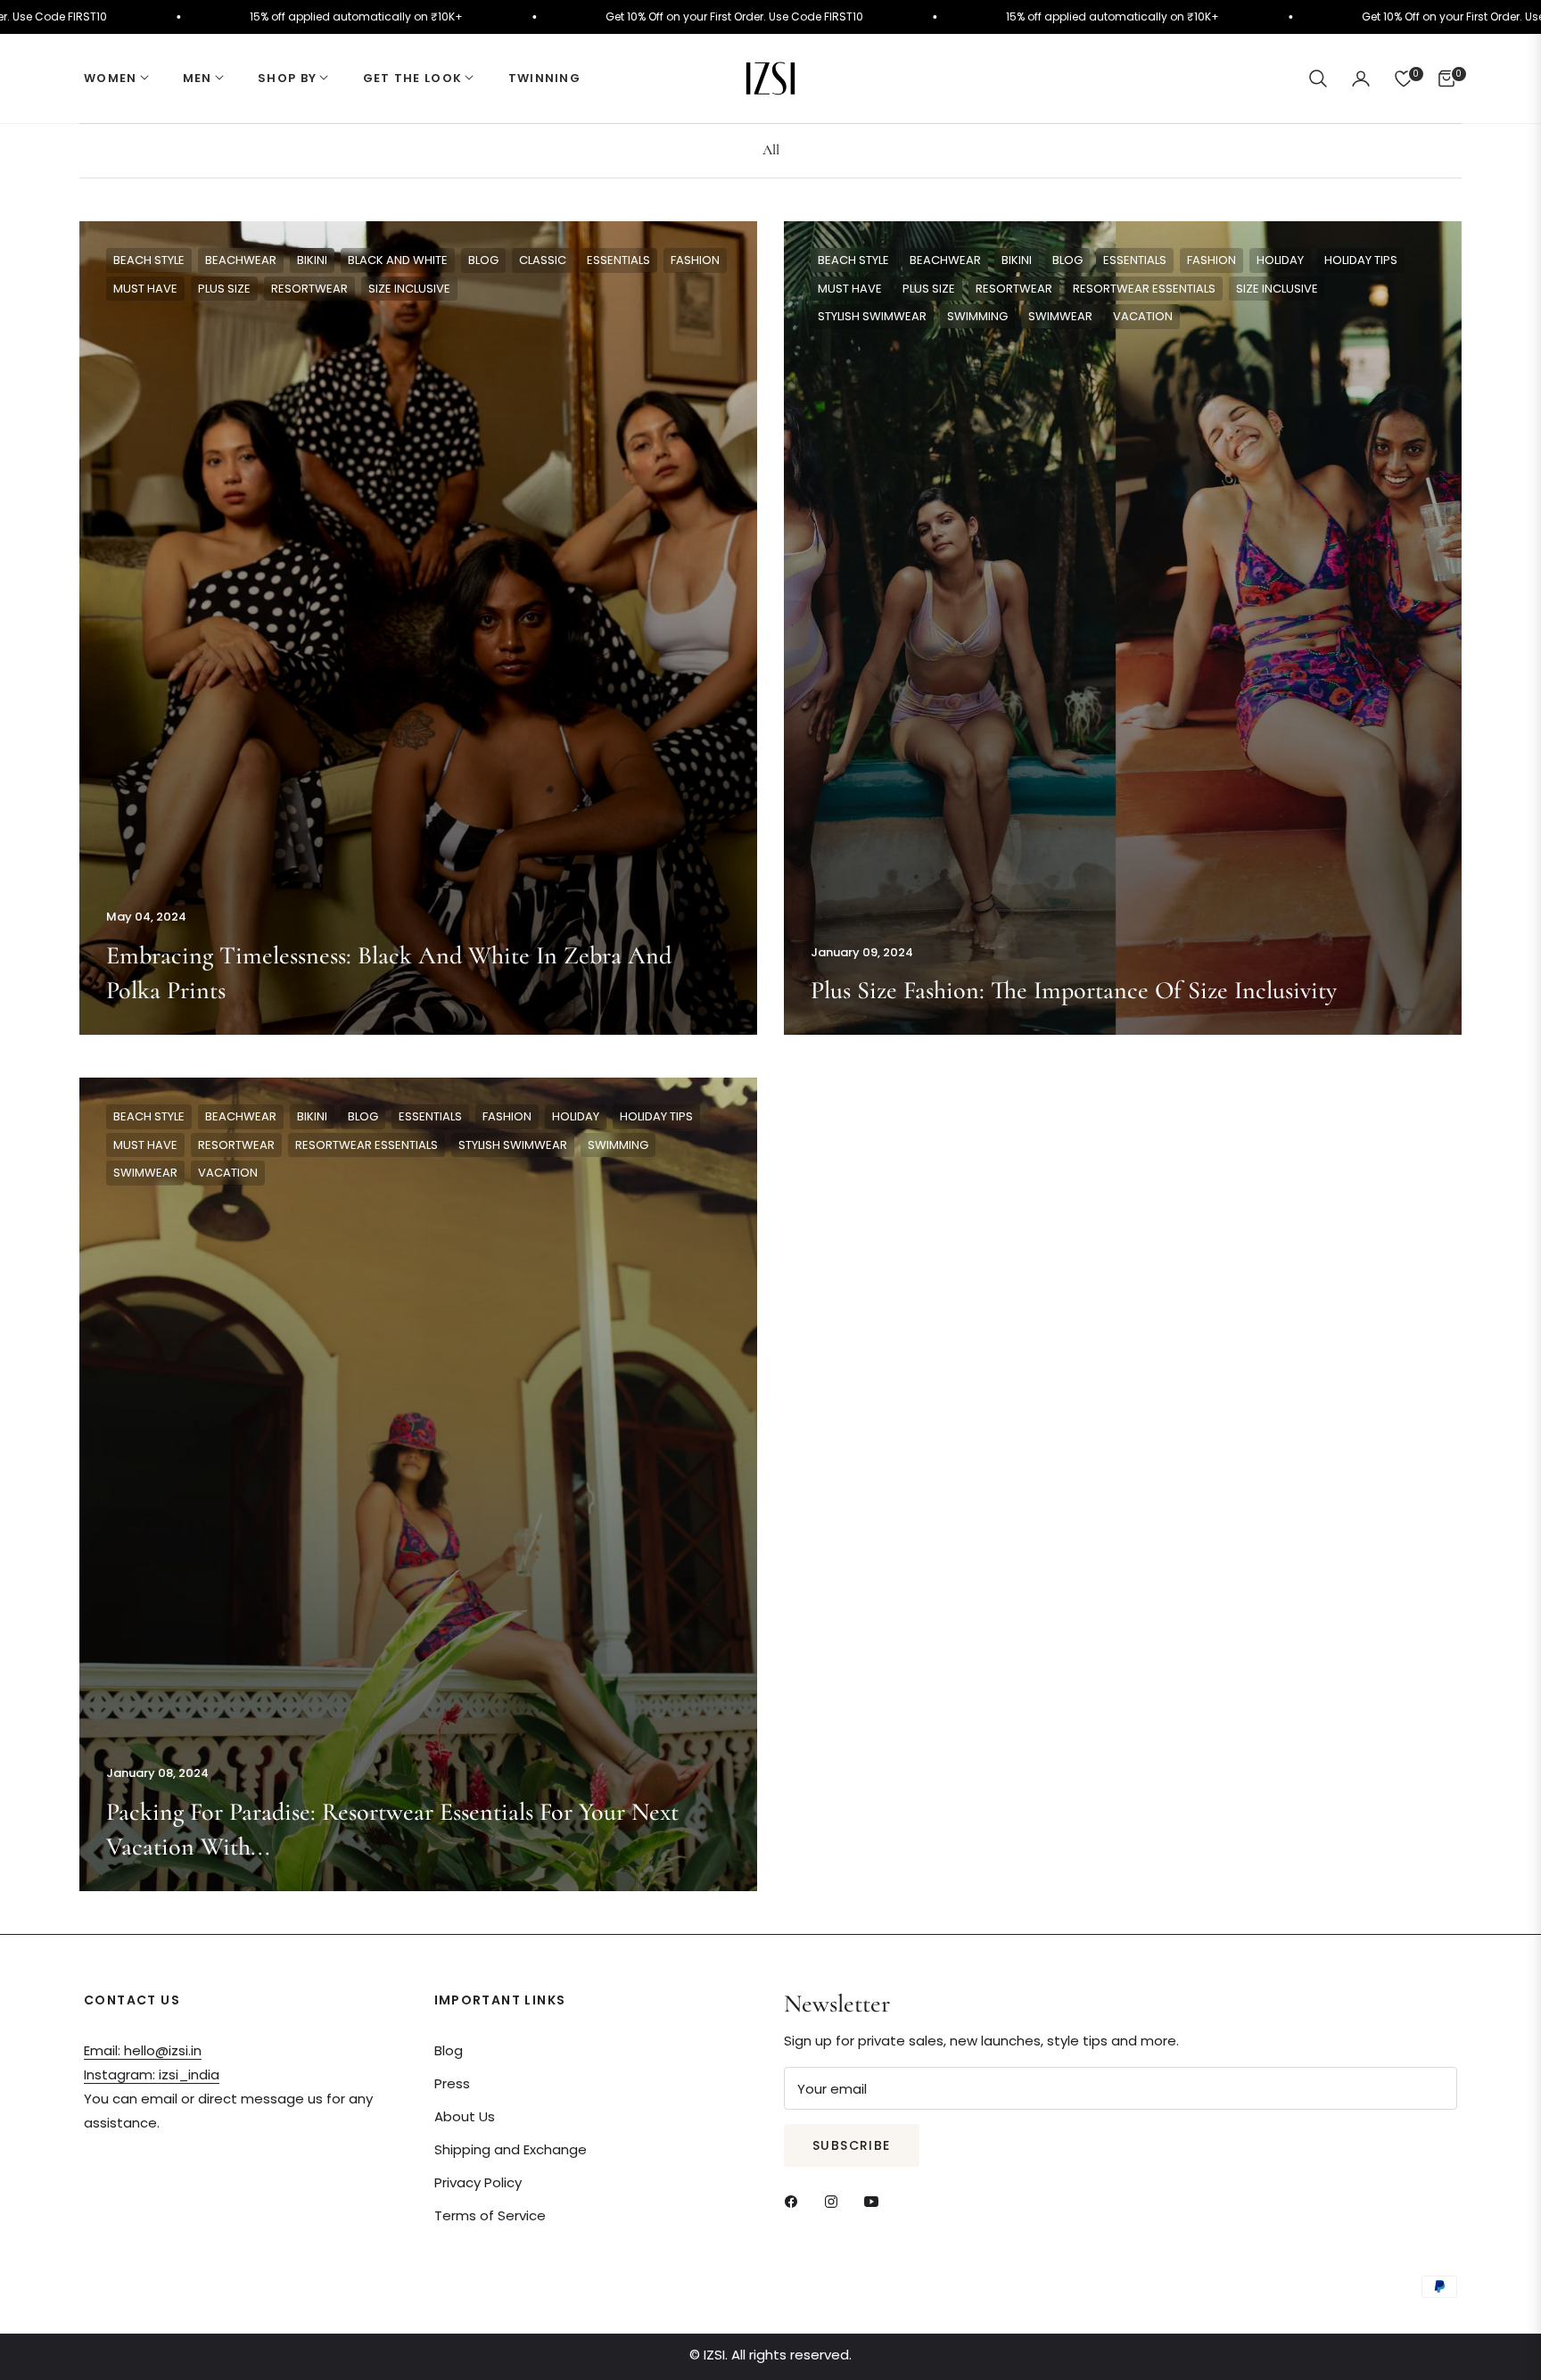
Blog (449, 2050)
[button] (1318, 79)
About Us (465, 2116)
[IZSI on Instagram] (836, 2200)
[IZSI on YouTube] (876, 2200)
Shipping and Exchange (511, 2149)
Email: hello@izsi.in (143, 2050)
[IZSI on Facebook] (795, 2200)
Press (452, 2083)
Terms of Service (490, 2215)
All (771, 150)
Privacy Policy (478, 2182)
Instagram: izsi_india (152, 2074)
